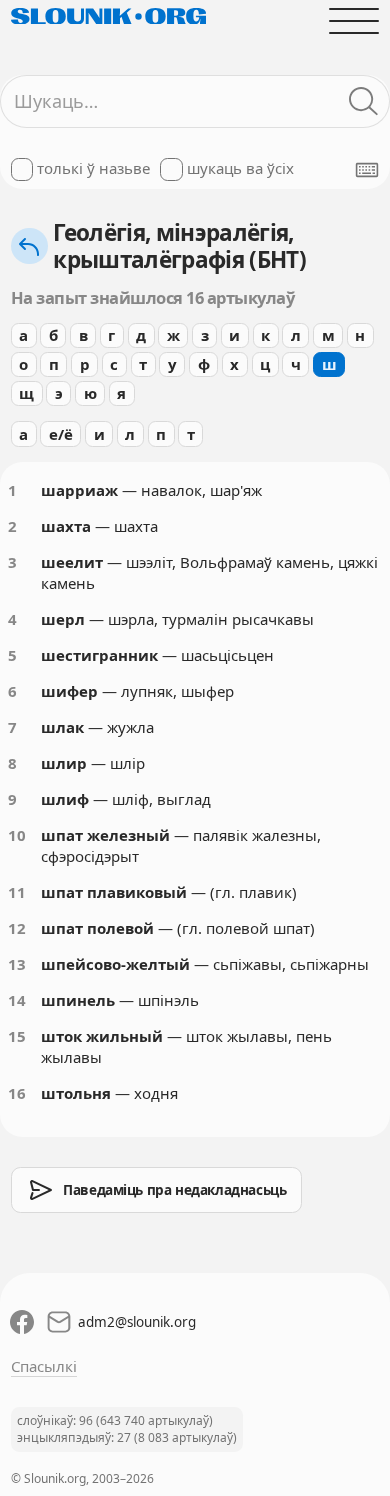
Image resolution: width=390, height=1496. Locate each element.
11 (17, 892)
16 (17, 1093)
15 (17, 1036)
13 (17, 964)
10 (17, 835)
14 (17, 1000)
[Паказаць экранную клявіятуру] (367, 170)
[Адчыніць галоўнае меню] (354, 20)
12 (17, 928)
